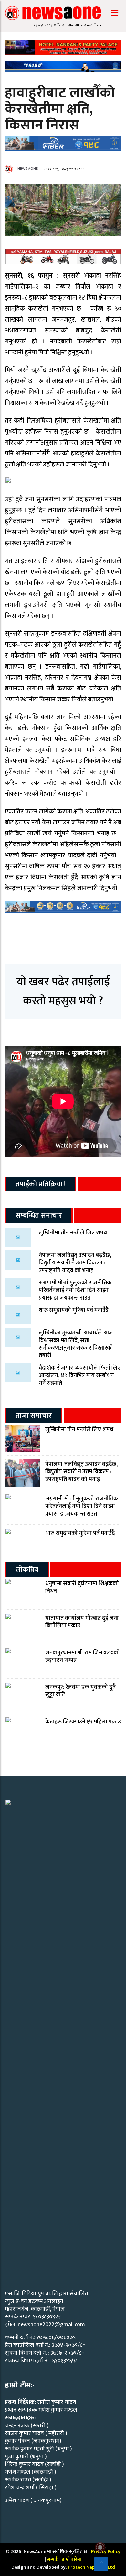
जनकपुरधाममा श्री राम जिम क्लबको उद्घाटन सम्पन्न (83, 1656)
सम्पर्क (53, 2559)
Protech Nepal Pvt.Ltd (91, 2567)
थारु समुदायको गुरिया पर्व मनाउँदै (74, 1310)
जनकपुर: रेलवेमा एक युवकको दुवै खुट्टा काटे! (80, 1691)
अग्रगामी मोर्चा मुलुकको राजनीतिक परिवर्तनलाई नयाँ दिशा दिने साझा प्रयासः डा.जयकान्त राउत (75, 1290)
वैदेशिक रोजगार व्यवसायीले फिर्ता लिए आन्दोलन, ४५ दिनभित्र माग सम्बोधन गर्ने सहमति (80, 1376)
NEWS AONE (28, 169)
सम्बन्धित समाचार (39, 1216)
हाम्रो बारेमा (72, 2559)
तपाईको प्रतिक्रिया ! (41, 1184)
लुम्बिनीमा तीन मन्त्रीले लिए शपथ (73, 1233)
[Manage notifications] (100, 2547)
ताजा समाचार (34, 1416)
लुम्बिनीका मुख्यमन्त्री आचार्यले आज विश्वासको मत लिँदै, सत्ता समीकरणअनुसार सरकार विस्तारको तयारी (76, 1344)
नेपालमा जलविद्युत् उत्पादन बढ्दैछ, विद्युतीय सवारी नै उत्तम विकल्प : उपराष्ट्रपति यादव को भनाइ (75, 1263)
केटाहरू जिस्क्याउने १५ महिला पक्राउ (83, 1722)
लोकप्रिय (27, 1570)
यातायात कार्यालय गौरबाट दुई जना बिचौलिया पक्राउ (82, 1622)
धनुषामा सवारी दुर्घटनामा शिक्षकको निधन (82, 1587)
